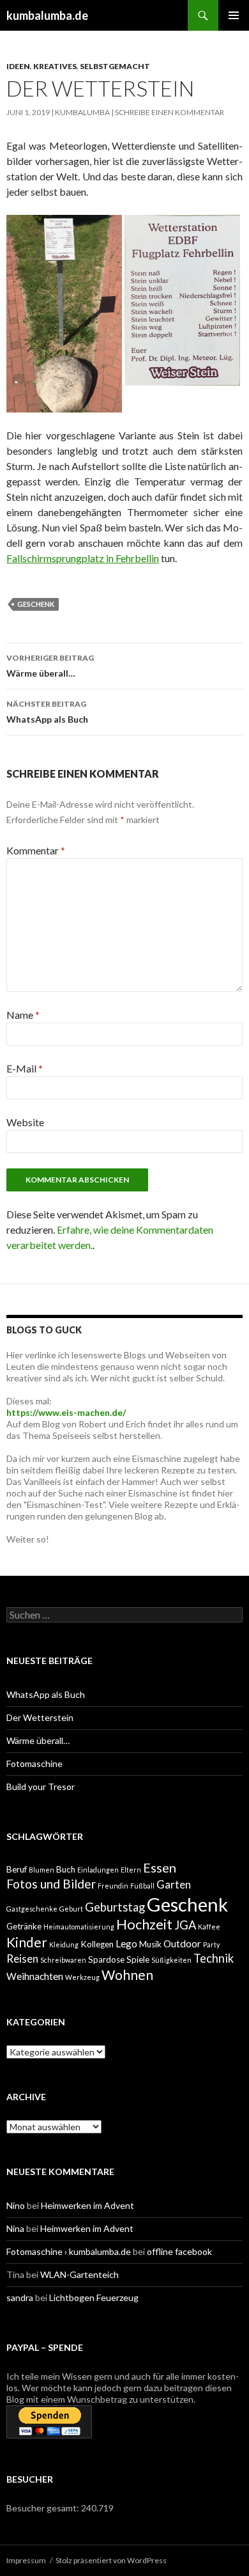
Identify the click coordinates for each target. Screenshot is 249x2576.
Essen (160, 1867)
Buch (66, 1869)
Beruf (17, 1869)
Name (23, 1015)
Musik (150, 1944)
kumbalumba (82, 112)
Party (211, 1944)
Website (25, 1122)
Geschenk (36, 604)
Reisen (22, 1959)
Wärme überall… (50, 666)
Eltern (131, 1870)
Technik (214, 1958)
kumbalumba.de (47, 15)
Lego (126, 1944)
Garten (174, 1884)
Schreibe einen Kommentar (170, 112)
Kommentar (36, 850)
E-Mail (25, 1068)
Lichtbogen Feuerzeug (94, 2297)
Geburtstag (115, 1907)
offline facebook (179, 2251)
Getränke (24, 1926)
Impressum (26, 2560)
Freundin (113, 1886)
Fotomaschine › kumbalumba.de (69, 2251)
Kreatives (55, 66)
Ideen (18, 66)
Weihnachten (35, 1976)
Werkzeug (82, 1977)
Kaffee (209, 1927)
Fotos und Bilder (51, 1884)
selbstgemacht (115, 66)
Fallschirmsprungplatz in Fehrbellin (83, 558)
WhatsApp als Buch (47, 712)
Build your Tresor (41, 1787)
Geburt (71, 1909)
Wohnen (127, 1975)
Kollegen (97, 1944)
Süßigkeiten (171, 1960)
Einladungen (98, 1870)
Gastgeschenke (32, 1909)
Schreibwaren (63, 1960)
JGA (185, 1925)
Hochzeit (144, 1924)
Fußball (142, 1886)
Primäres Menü (234, 15)
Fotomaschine (34, 1763)
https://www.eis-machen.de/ (66, 1412)
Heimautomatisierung (79, 1927)
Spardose (106, 1959)
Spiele (138, 1959)
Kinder (27, 1942)
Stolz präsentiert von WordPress (111, 2560)
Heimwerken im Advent (87, 2205)
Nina (15, 2228)
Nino (16, 2205)
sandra (20, 2297)
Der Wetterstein (40, 1717)
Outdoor (182, 1944)
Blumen (41, 1870)
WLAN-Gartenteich (79, 2274)
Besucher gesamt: (44, 2508)
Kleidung (64, 1944)
